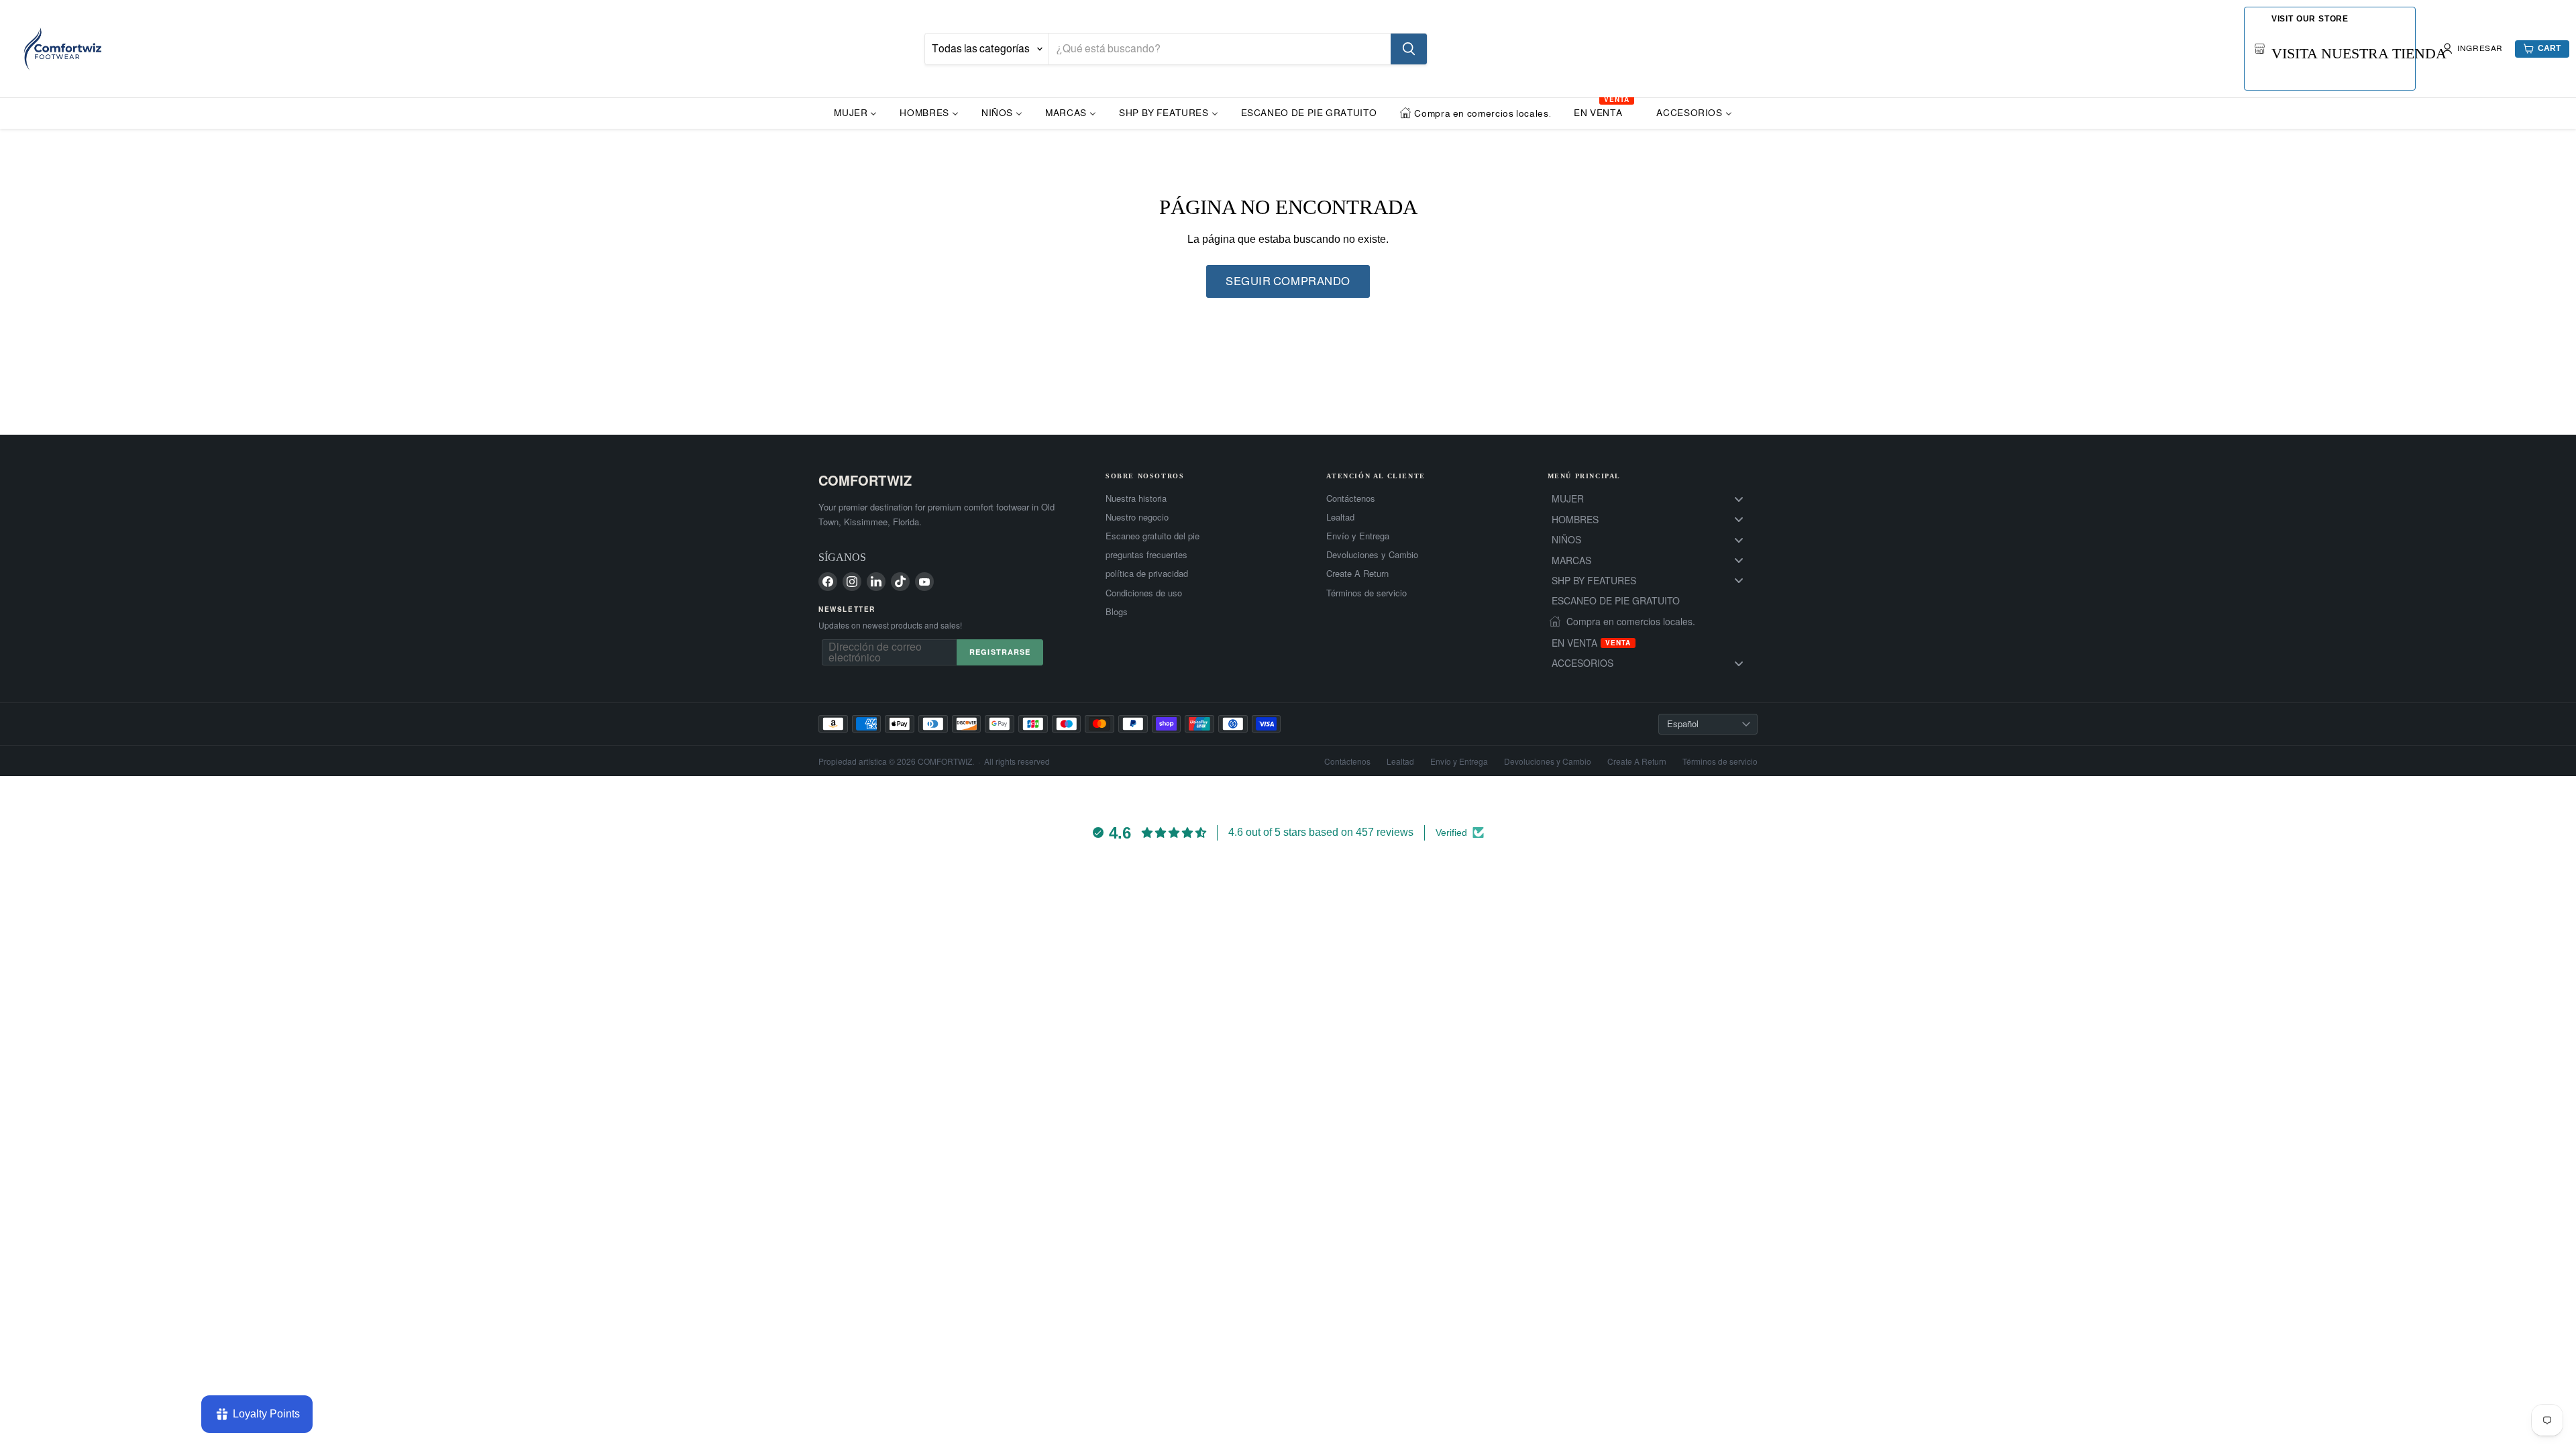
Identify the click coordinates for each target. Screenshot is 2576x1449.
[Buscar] (1409, 49)
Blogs (1117, 612)
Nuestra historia (1136, 498)
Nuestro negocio (1137, 517)
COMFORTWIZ (865, 480)
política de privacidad (1147, 574)
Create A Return (1357, 574)
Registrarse (1000, 652)
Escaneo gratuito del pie (1152, 536)
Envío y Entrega (1358, 536)
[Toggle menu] (1739, 499)
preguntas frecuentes (1146, 555)
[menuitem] (855, 112)
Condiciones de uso (1144, 593)
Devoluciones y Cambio (1372, 555)
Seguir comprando (1288, 281)
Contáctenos (1351, 498)
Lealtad (1340, 517)
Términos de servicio (1366, 593)
